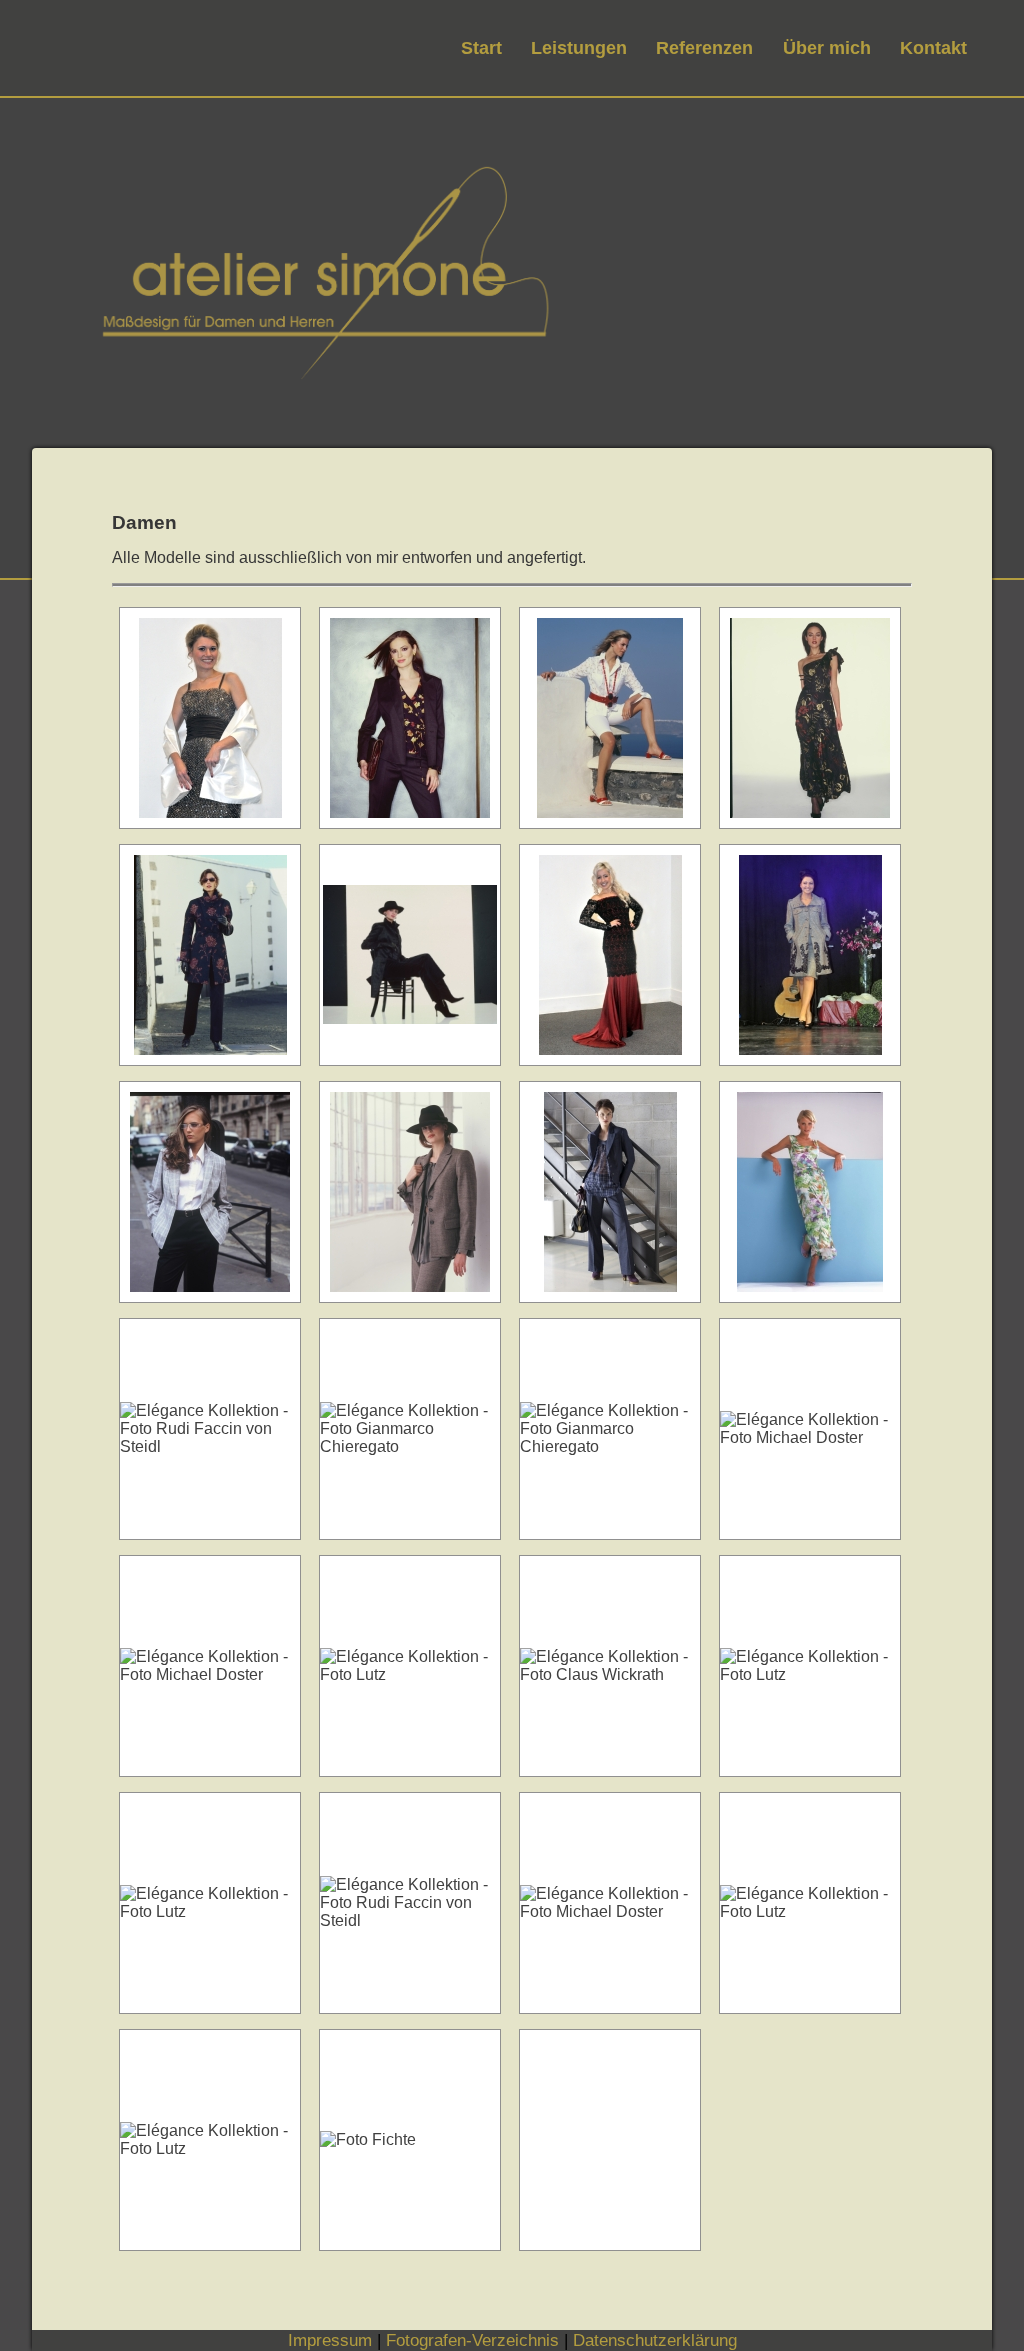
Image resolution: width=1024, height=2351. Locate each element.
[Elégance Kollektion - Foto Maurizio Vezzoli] (610, 1192)
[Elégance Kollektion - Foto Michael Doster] (410, 955)
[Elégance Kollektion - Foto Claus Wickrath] (410, 1192)
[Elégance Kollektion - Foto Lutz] (810, 1192)
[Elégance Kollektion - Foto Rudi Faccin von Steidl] (210, 1429)
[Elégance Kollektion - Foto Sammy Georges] (410, 718)
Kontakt (933, 47)
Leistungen (579, 47)
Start (481, 47)
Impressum (330, 2340)
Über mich (827, 47)
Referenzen (704, 47)
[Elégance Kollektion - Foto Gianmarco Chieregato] (410, 1429)
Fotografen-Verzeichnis (472, 2340)
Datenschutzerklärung (655, 2340)
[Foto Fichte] (210, 718)
